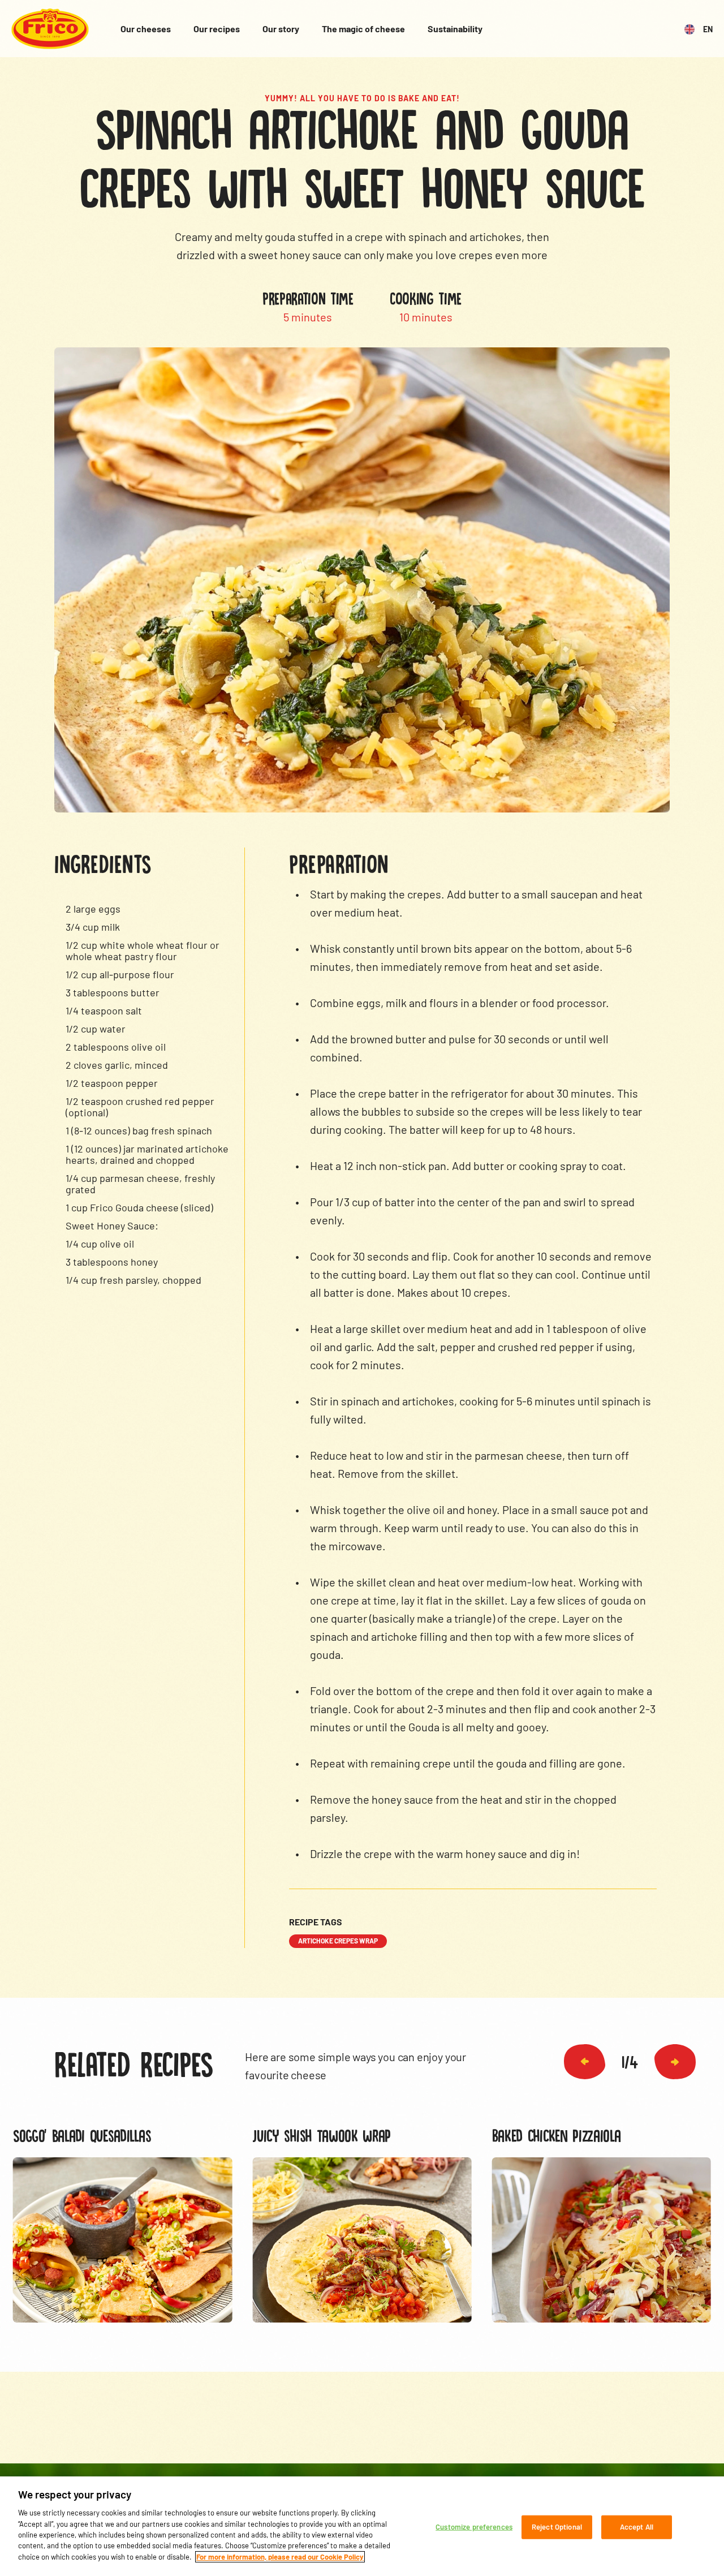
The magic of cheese (363, 29)
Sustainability (455, 29)
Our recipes (217, 29)
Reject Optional (557, 2527)
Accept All (637, 2527)
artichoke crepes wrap (338, 1941)
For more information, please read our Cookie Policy (280, 2557)
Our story (281, 29)
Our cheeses (146, 29)
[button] (585, 2062)
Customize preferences (474, 2527)
